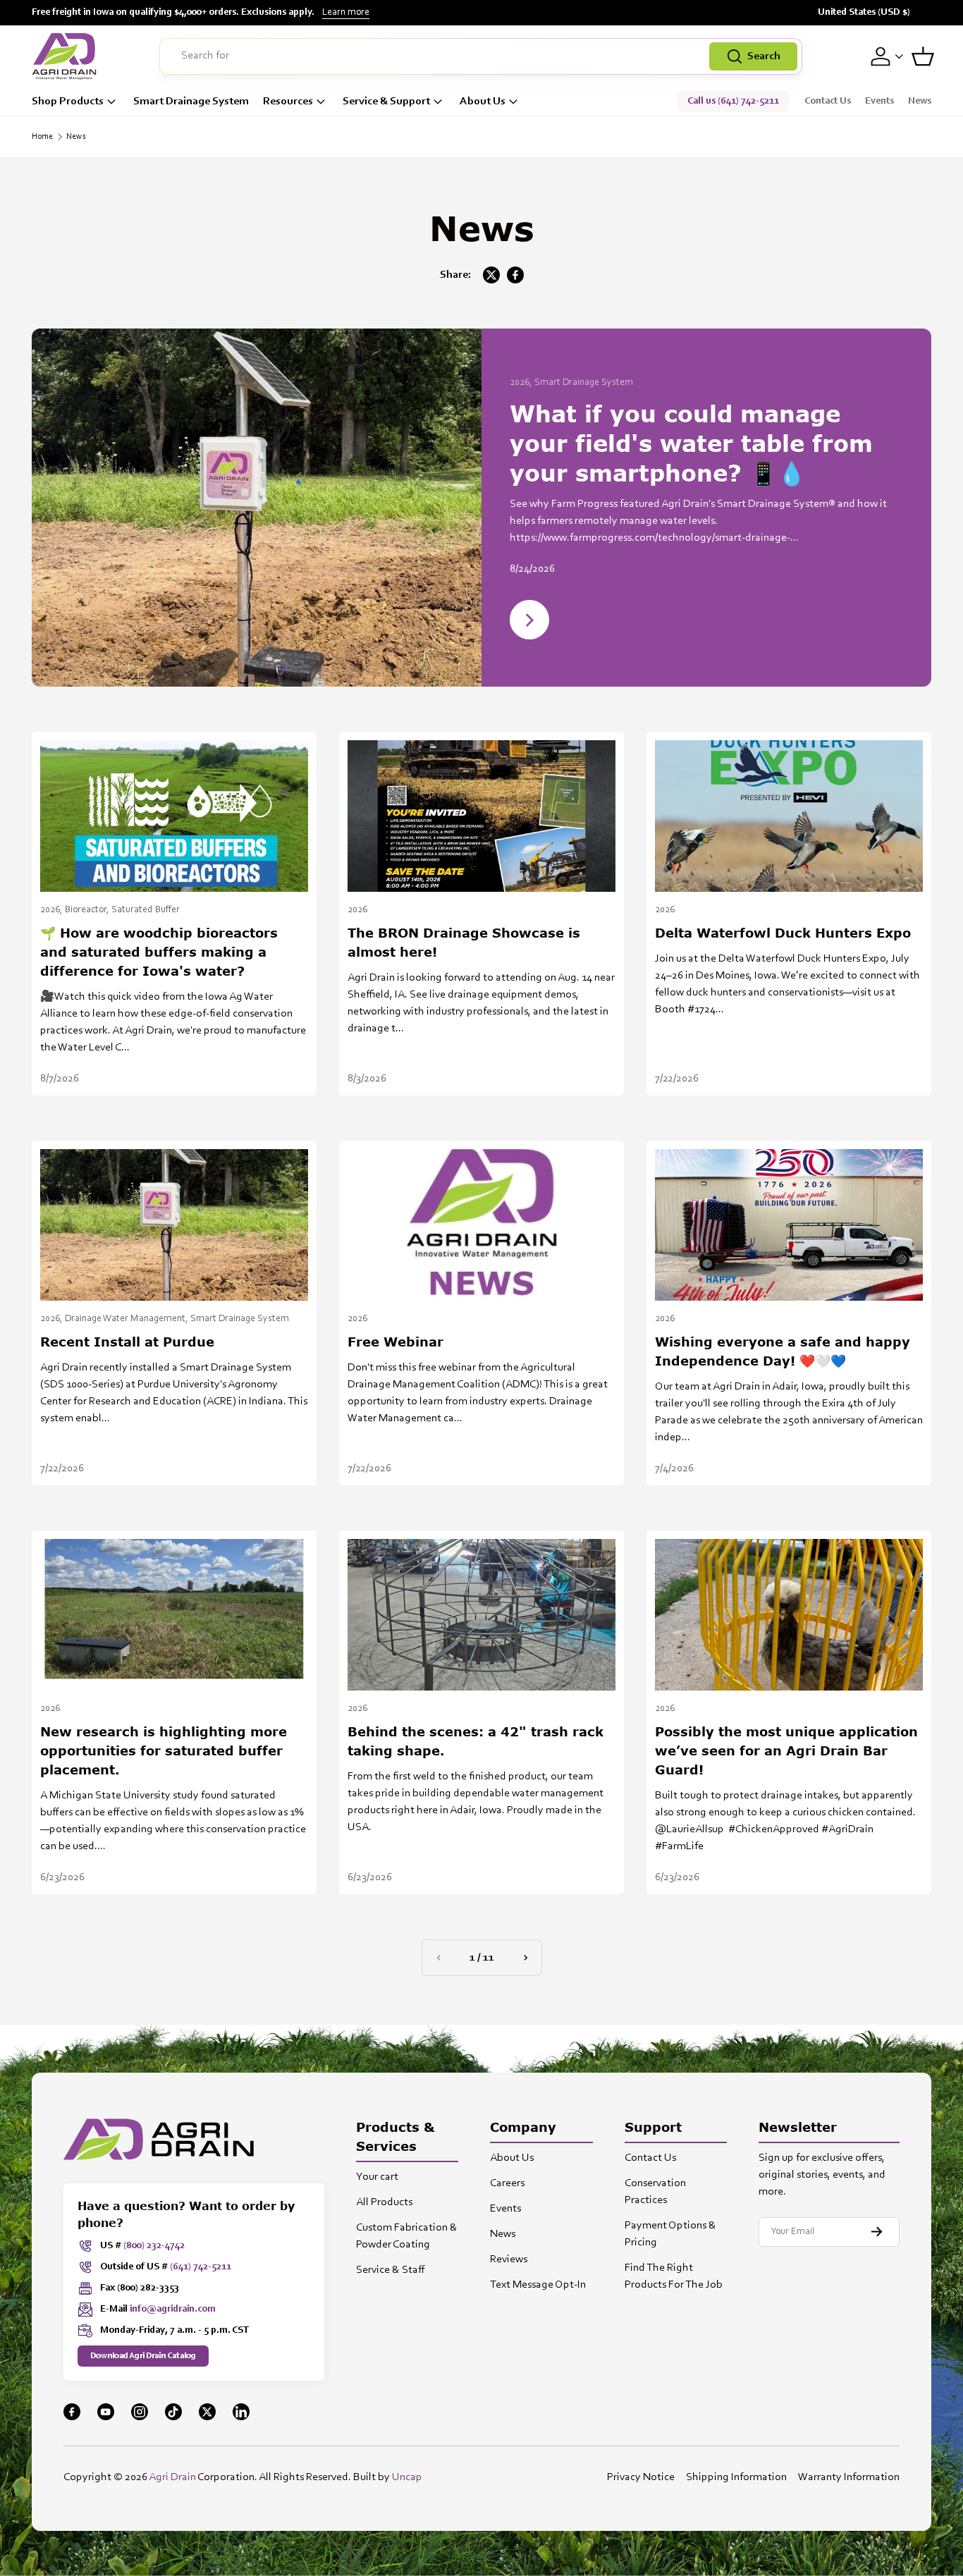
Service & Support (386, 102)
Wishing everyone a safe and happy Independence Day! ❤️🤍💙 (783, 1351)
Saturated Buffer (146, 910)
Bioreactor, (88, 910)
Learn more (346, 13)
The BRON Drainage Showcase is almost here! (464, 942)
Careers (507, 2183)
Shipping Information (736, 2477)
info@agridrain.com (173, 2310)
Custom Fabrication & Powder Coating (407, 2236)
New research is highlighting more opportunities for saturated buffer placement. (164, 1750)
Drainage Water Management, (128, 1319)
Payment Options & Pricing (670, 2234)
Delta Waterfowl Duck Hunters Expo (783, 933)
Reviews (509, 2259)
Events (879, 102)
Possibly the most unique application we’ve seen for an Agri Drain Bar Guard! (786, 1750)
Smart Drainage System (191, 102)
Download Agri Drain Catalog (143, 2356)
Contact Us (828, 102)
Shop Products (68, 102)
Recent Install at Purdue (127, 1342)
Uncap (407, 2477)
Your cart (377, 2177)
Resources (288, 102)
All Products (384, 2202)
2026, (522, 383)
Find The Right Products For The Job (674, 2276)
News (920, 102)
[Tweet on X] (491, 275)
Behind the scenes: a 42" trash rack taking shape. (476, 1741)
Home (42, 137)
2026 (357, 910)
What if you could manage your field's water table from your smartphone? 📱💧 (691, 443)
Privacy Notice (641, 2477)
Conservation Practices (655, 2192)
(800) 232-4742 (154, 2246)
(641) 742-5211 (201, 2267)
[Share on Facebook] (515, 275)
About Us (483, 102)
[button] (923, 56)
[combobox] (481, 56)
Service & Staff (391, 2270)
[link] (438, 1958)
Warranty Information (849, 2477)
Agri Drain (172, 2477)
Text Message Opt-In (538, 2285)
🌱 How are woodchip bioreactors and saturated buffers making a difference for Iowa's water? (159, 952)
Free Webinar (395, 1342)
